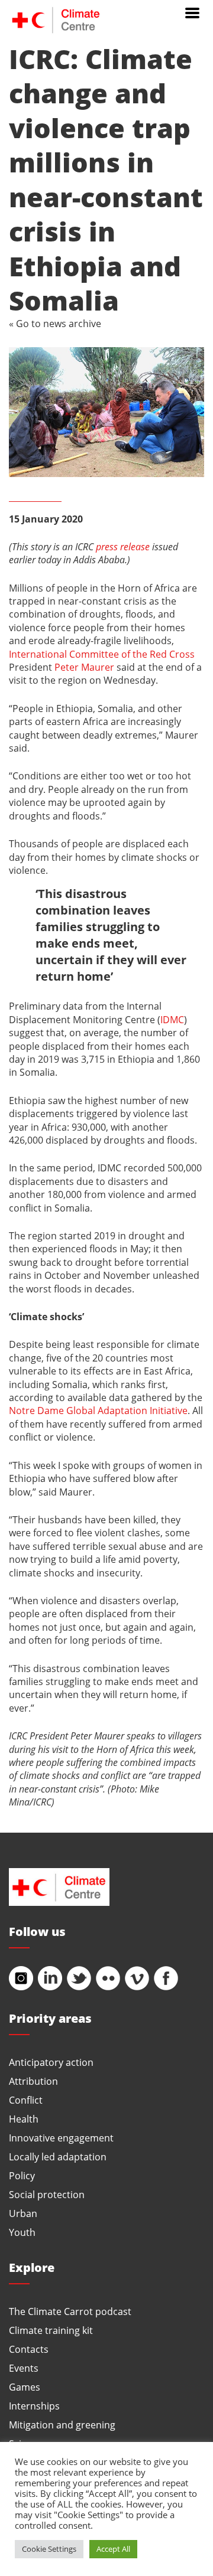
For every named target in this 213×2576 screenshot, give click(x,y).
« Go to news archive (55, 323)
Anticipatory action (51, 2062)
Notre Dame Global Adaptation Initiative (98, 1410)
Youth (22, 2232)
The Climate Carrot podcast (70, 2311)
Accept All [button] (113, 2549)
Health (24, 2119)
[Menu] (192, 12)
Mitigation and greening (62, 2425)
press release (123, 546)
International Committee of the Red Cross (102, 654)
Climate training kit (51, 2330)
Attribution (33, 2081)
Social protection (47, 2194)
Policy (22, 2175)
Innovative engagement (61, 2138)
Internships (34, 2406)
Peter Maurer (84, 667)
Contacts (29, 2349)
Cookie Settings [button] (49, 2549)
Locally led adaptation (58, 2157)
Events (24, 2368)
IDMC (172, 1019)
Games (25, 2387)
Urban (23, 2213)
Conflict (26, 2100)
